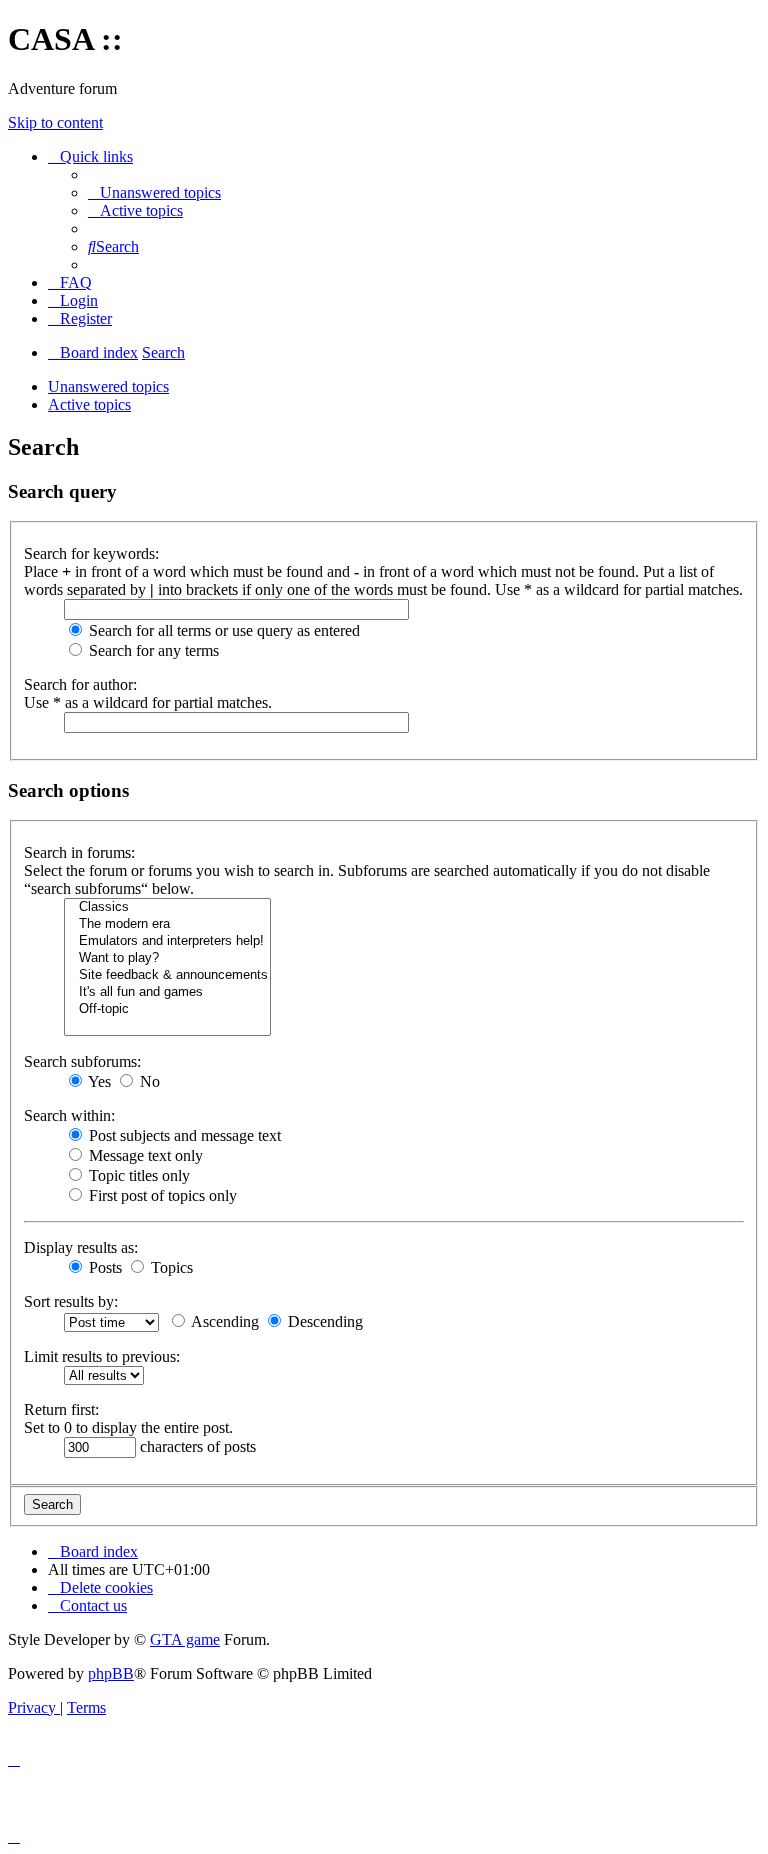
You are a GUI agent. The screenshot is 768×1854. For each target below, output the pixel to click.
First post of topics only (161, 1195)
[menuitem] (154, 192)
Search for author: (80, 684)
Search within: (69, 1115)
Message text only (144, 1155)
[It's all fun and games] (167, 992)
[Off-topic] (167, 1009)
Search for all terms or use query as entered (222, 630)
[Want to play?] (167, 958)
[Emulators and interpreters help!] (167, 941)
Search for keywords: (91, 553)
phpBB (111, 1673)
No (148, 1081)
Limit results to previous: (102, 1356)
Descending (323, 1321)
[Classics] (167, 907)
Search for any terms (152, 650)
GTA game (185, 1639)
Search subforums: (82, 1061)
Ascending (223, 1321)
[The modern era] (167, 924)
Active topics (89, 404)
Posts (103, 1267)
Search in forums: (79, 852)
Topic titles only (137, 1175)
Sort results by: (71, 1301)
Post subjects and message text (183, 1135)
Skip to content (55, 122)
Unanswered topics (108, 386)
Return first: (61, 1409)
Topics (170, 1267)
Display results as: (81, 1247)
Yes (98, 1081)
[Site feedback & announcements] (167, 975)
